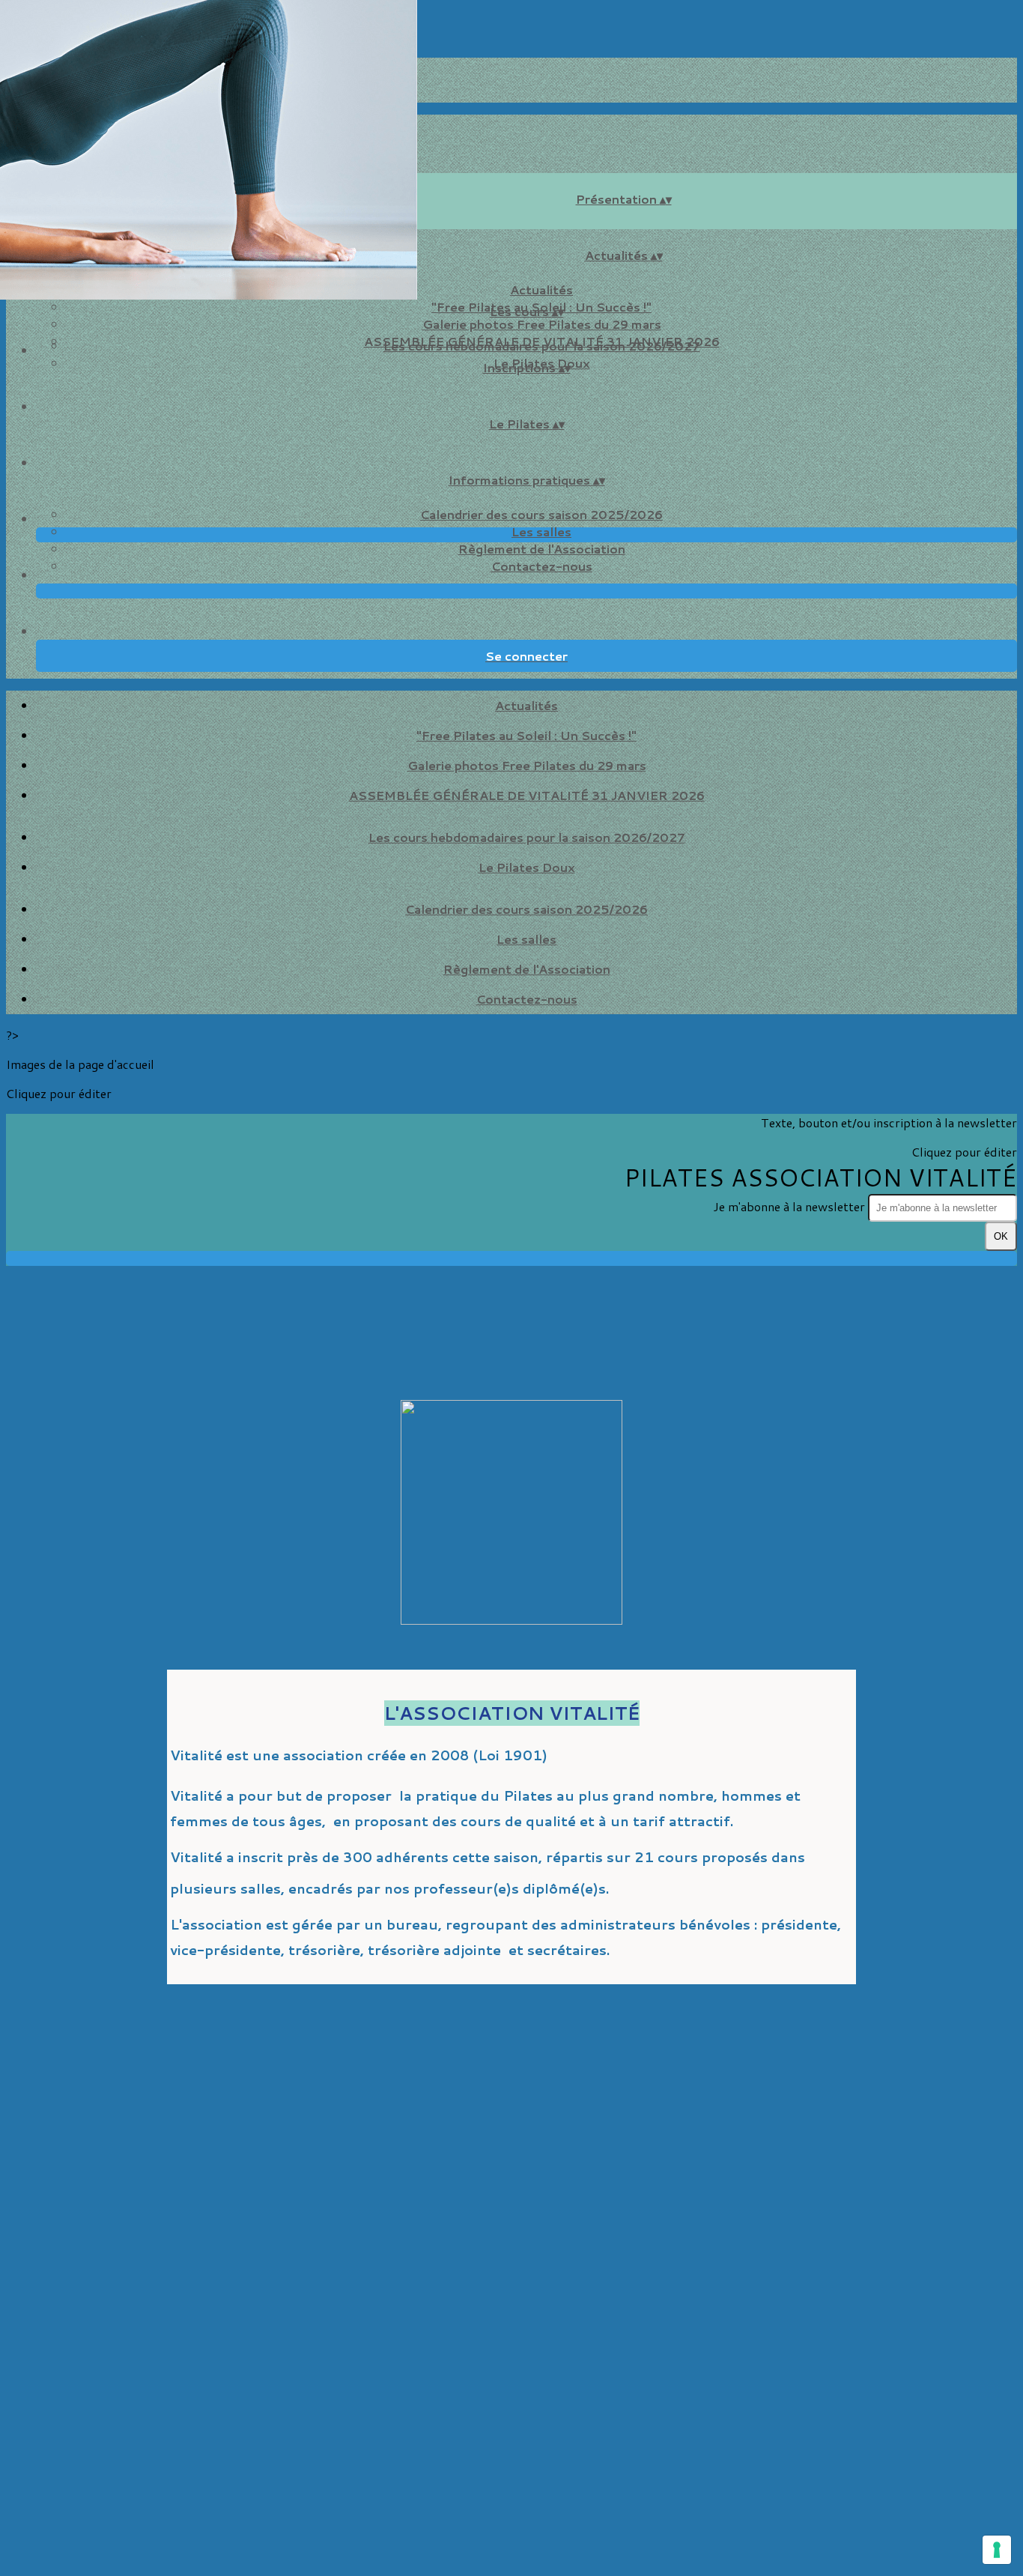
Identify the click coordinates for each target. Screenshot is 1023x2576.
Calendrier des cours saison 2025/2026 (541, 514)
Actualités (541, 290)
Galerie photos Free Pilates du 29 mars (542, 324)
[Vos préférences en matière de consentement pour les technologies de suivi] (997, 2550)
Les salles (541, 531)
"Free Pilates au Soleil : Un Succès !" (526, 735)
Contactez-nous (542, 566)
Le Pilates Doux (527, 867)
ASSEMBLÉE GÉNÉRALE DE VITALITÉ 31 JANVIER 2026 (527, 795)
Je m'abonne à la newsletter (790, 1206)
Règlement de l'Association (542, 549)
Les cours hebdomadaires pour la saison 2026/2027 (542, 346)
